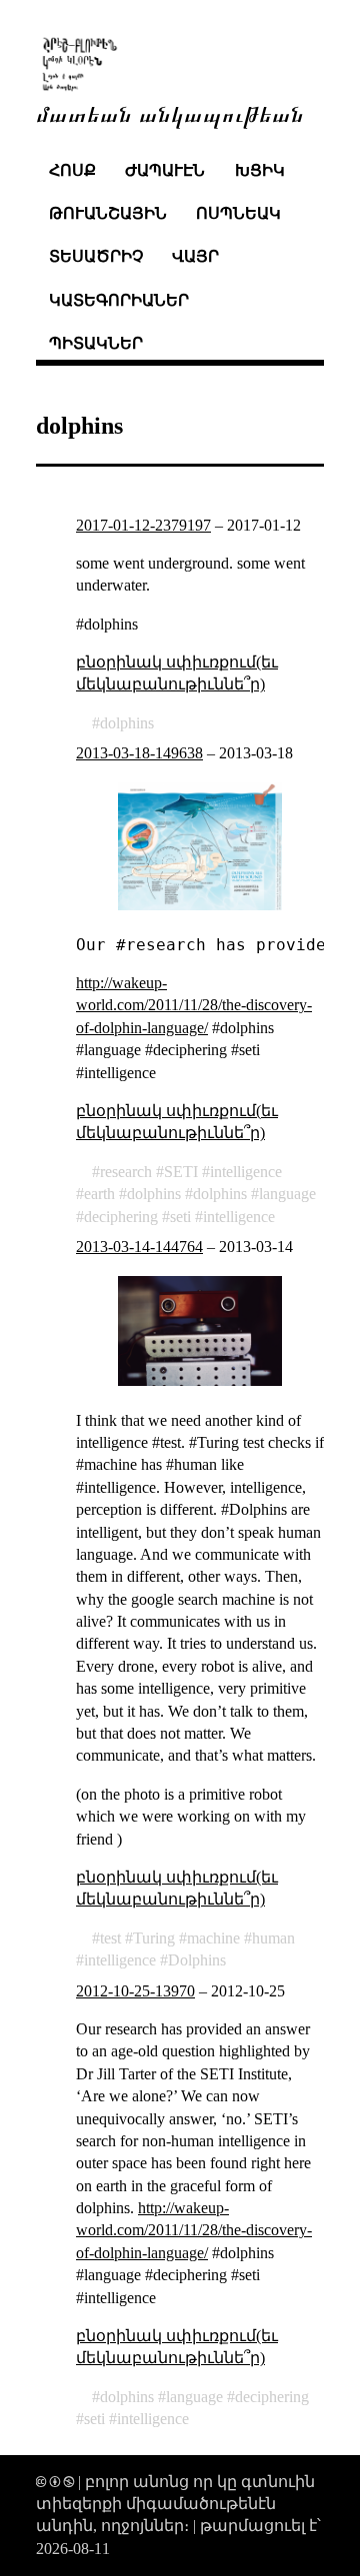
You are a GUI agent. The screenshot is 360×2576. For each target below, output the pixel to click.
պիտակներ (96, 343)
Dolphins (197, 1960)
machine (213, 1938)
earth (99, 1194)
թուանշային (108, 213)
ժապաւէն (165, 170)
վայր (195, 256)
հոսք (72, 170)
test (110, 1938)
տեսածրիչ (96, 256)
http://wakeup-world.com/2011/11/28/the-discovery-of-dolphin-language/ (194, 1005)
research (126, 1172)
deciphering (121, 1217)
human (273, 1938)
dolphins (127, 723)
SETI (181, 1172)
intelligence (246, 1172)
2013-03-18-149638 (139, 753)
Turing (154, 1938)
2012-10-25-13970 (135, 1991)
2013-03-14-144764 (139, 1247)
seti (180, 1217)
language (287, 1194)
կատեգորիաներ (119, 300)
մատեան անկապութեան (170, 112)
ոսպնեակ (238, 213)
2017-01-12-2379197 (143, 525)
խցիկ (260, 170)
